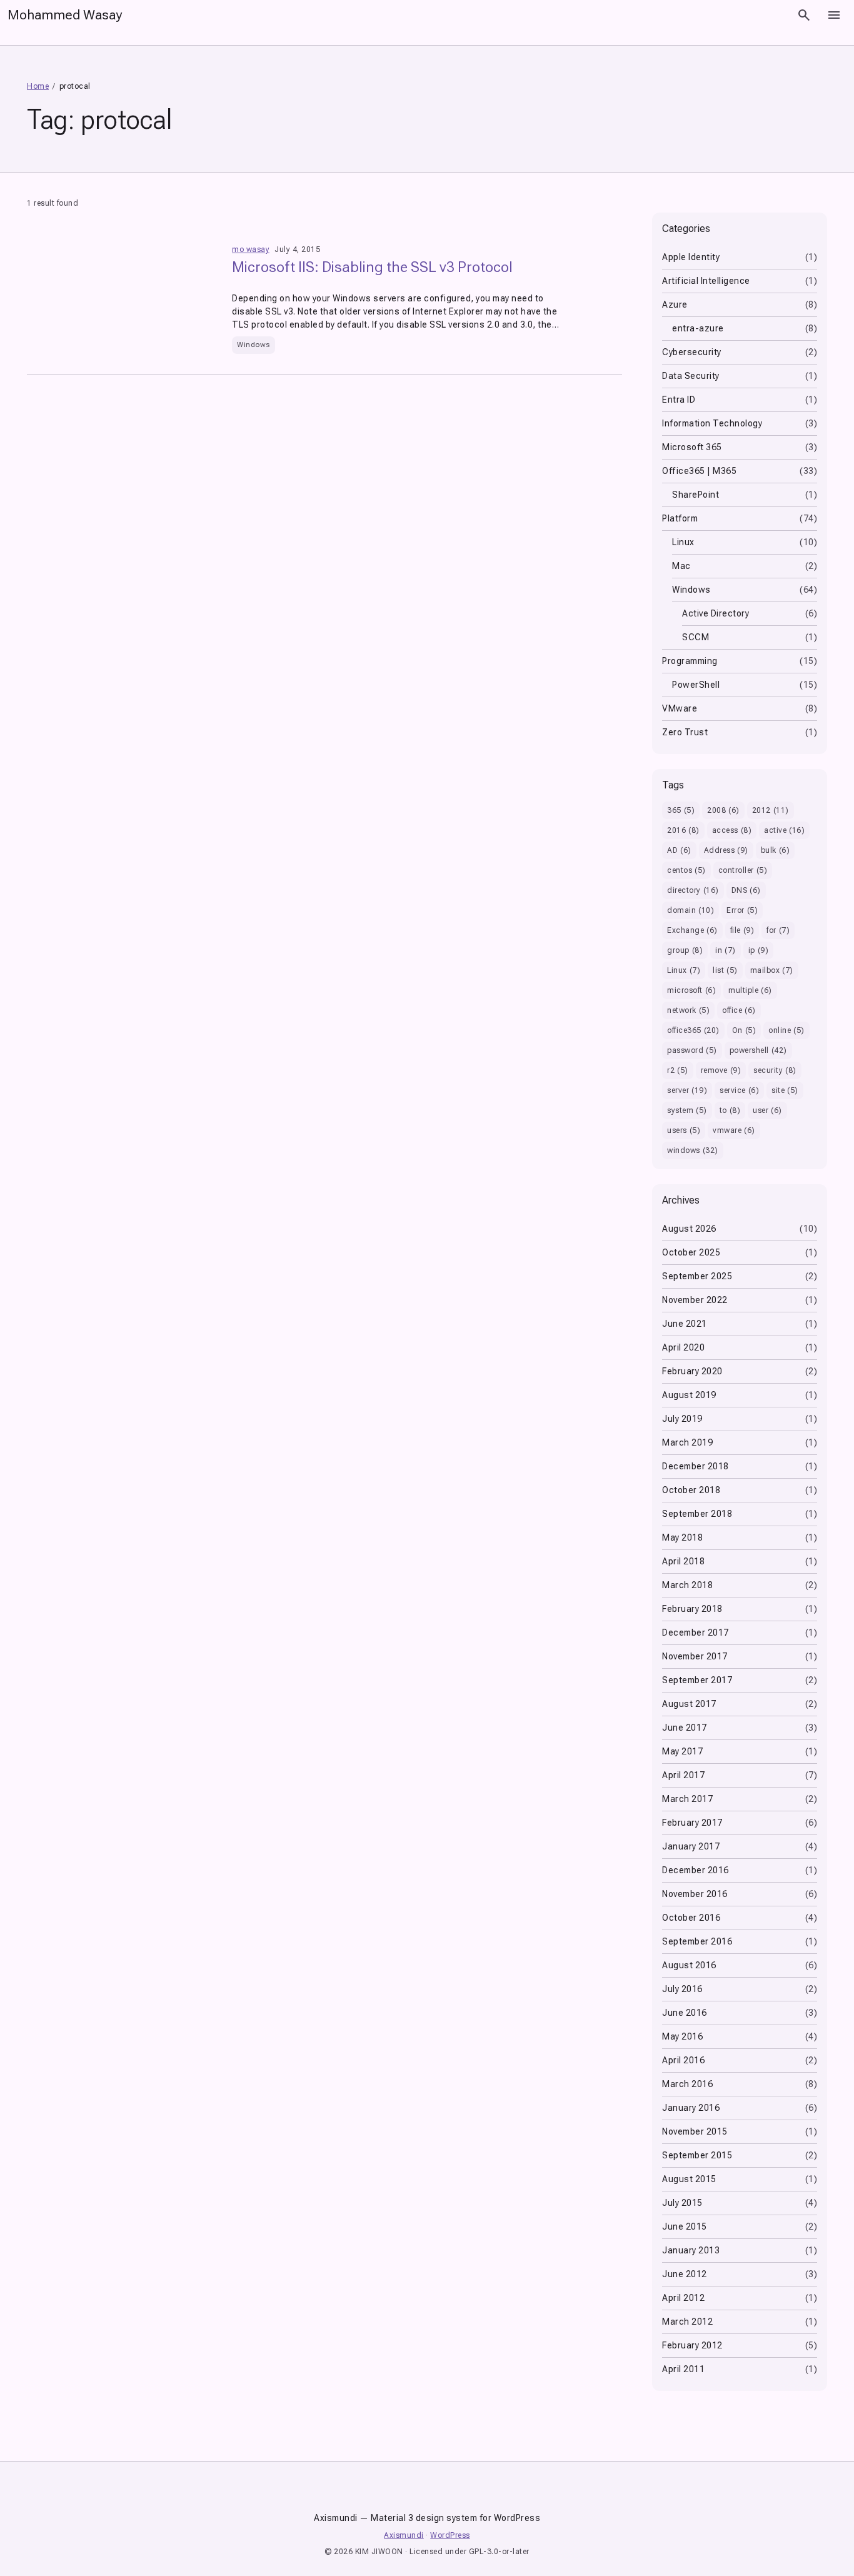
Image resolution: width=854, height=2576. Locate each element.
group (685, 950)
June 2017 (685, 1728)
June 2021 (685, 1324)
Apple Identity (691, 257)
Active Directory (716, 613)
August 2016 (689, 1965)
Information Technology (712, 423)
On (744, 1030)
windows (693, 1150)
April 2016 (683, 2060)
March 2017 (687, 1799)
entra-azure (698, 328)
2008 (723, 810)
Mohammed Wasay (65, 15)
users (684, 1130)
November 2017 (695, 1656)
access (732, 830)
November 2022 (695, 1300)
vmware (734, 1130)
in (726, 950)
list (725, 970)
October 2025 (691, 1252)
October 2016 (691, 1918)
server (687, 1090)
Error (742, 910)
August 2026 (689, 1229)
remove (721, 1070)
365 (681, 810)
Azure (675, 304)
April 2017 (683, 1775)
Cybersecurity (692, 352)
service (739, 1090)
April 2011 (683, 2369)
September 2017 (697, 1680)
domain (691, 910)
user (767, 1110)
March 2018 (687, 1585)
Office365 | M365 (699, 471)
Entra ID (679, 400)
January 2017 (691, 1846)
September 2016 (697, 1941)
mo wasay (251, 249)
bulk (776, 850)
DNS (746, 890)
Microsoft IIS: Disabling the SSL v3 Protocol (372, 267)
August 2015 (689, 2179)
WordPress (450, 2535)
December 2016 (696, 1870)
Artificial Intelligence (706, 281)
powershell (758, 1050)
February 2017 (692, 1823)
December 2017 (696, 1633)
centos (686, 870)
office (739, 1010)
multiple (750, 990)
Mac (681, 566)
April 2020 (683, 1347)
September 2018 (697, 1514)
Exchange (692, 930)
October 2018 (691, 1490)
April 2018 (683, 1561)
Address (726, 850)
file (742, 930)
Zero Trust (685, 732)
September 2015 (697, 2155)
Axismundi (404, 2535)
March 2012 (687, 2322)
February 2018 (692, 1609)
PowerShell (696, 685)
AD (679, 850)
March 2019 (687, 1442)
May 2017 (682, 1751)
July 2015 (682, 2203)
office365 (693, 1030)
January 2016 (691, 2108)
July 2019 (682, 1419)
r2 (678, 1070)
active (784, 830)
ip (759, 950)
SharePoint (696, 495)
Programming (690, 661)
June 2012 (685, 2274)
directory (693, 890)
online (786, 1030)
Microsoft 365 (692, 447)
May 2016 (682, 2036)
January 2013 (691, 2250)
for (778, 930)
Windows (254, 345)
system (687, 1110)
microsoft (691, 990)
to (730, 1110)
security (775, 1070)
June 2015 (685, 2226)
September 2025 (697, 1276)
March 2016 (687, 2084)
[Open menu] (834, 15)
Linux (683, 542)
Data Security (691, 376)
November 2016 (695, 1894)
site (785, 1090)
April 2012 (683, 2298)
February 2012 (692, 2345)
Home (38, 86)
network (688, 1010)
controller (743, 870)
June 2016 (685, 2013)
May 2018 (682, 1537)
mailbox (772, 970)
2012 (771, 810)
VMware (680, 708)
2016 (683, 830)
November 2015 (695, 2131)
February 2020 (692, 1371)
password (692, 1050)
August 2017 (689, 1704)
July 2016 (682, 1989)
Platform (680, 518)
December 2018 (696, 1466)
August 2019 (689, 1395)
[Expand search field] (804, 15)
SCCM (696, 637)
